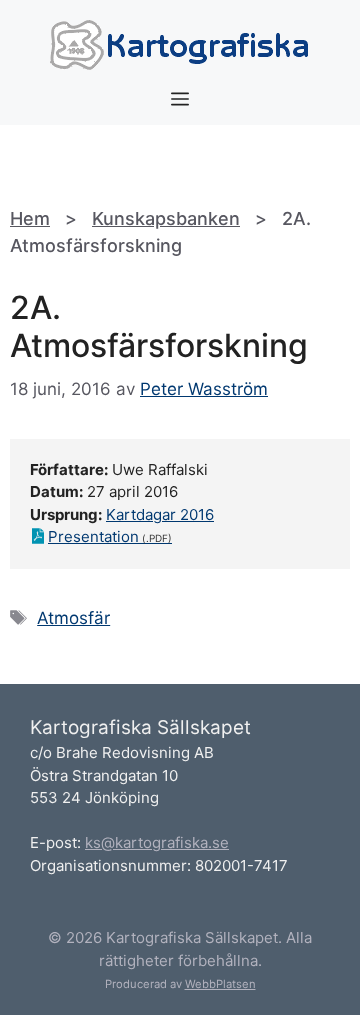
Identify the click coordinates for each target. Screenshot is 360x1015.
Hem (30, 218)
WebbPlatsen (220, 984)
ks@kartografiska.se (157, 842)
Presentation (93, 536)
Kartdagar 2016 (160, 514)
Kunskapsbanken (166, 218)
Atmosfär (73, 618)
